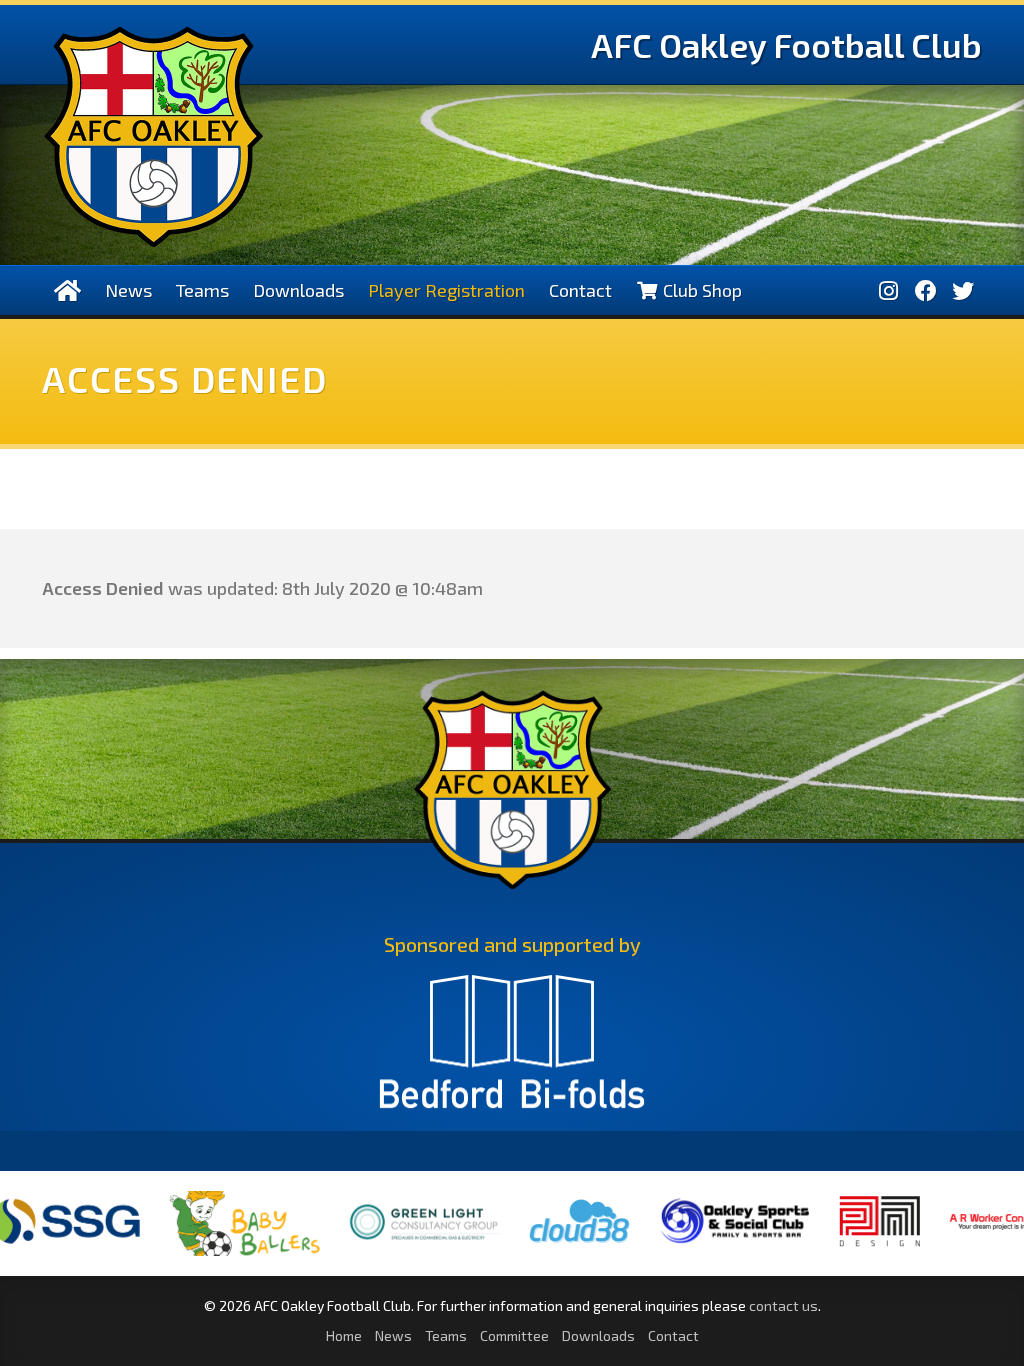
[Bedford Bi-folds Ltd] (512, 1051)
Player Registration (446, 290)
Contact (580, 290)
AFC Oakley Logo (153, 136)
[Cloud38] (538, 1244)
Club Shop (700, 290)
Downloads (298, 290)
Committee (514, 1335)
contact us (783, 1305)
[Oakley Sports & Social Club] (693, 1243)
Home (344, 1335)
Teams (202, 290)
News (128, 290)
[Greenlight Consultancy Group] (383, 1253)
